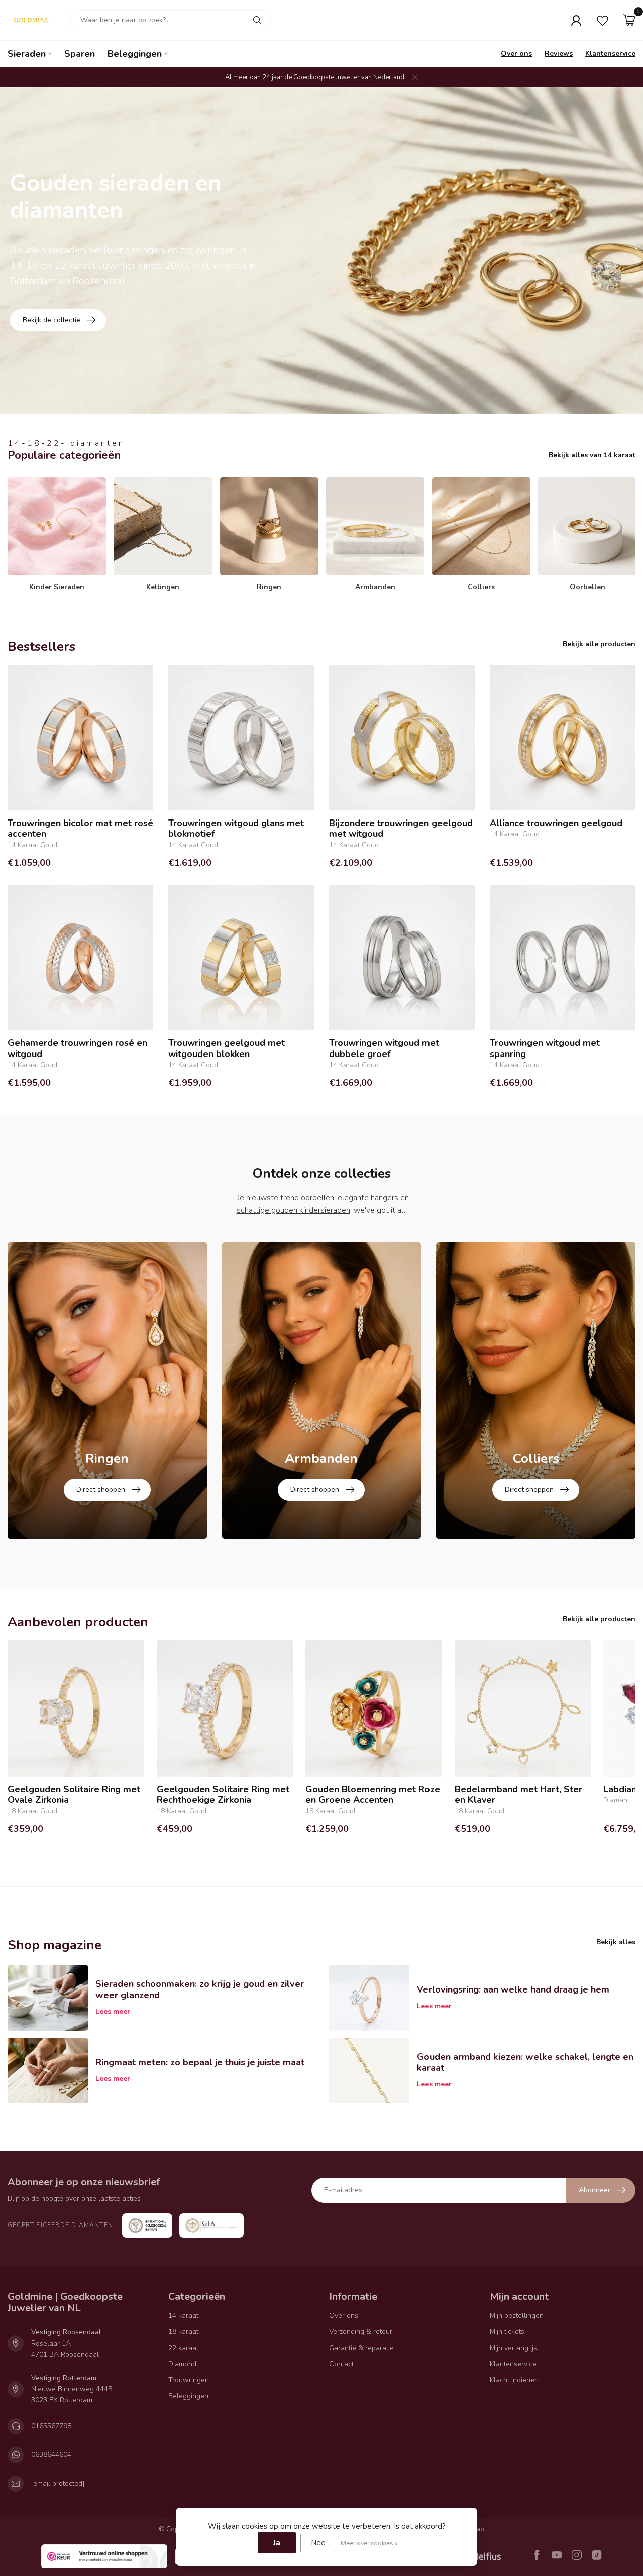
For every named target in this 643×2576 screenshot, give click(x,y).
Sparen (80, 54)
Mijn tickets (507, 2332)
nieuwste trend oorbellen (290, 1198)
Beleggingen (135, 54)
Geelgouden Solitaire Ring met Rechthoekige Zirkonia (223, 1795)
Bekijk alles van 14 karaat (592, 455)
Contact (341, 2364)
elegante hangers (368, 1198)
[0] (629, 20)
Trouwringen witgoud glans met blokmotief (236, 829)
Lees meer (113, 2011)
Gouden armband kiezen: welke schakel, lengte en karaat (525, 2062)
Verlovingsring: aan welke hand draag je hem (513, 1989)
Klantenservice (610, 53)
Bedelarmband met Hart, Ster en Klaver (518, 1795)
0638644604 (51, 2455)
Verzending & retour (361, 2332)
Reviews (559, 53)
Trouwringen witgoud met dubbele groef (384, 1049)
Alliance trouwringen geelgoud (556, 824)
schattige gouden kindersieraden (293, 1210)
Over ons (516, 53)
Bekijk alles (616, 1942)
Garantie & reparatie (361, 2348)
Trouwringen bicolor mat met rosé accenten (80, 829)
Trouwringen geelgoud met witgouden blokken (227, 1049)
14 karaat (183, 2316)
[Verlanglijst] (603, 20)
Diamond (182, 2364)
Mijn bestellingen (517, 2316)
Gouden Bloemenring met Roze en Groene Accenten (373, 1795)
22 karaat (183, 2348)
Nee (318, 2543)
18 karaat (183, 2332)
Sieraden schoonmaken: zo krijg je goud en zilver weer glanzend (200, 1989)
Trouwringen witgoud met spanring (545, 1049)
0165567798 (51, 2426)
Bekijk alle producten (599, 644)
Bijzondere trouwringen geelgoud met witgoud (401, 829)
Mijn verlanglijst (514, 2348)
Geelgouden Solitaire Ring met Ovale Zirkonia (74, 1795)
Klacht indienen (514, 2380)
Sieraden (27, 54)
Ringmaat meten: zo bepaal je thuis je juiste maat (200, 2062)
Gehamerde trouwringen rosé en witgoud (77, 1049)
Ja (277, 2543)
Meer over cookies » (369, 2543)
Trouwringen (189, 2380)
